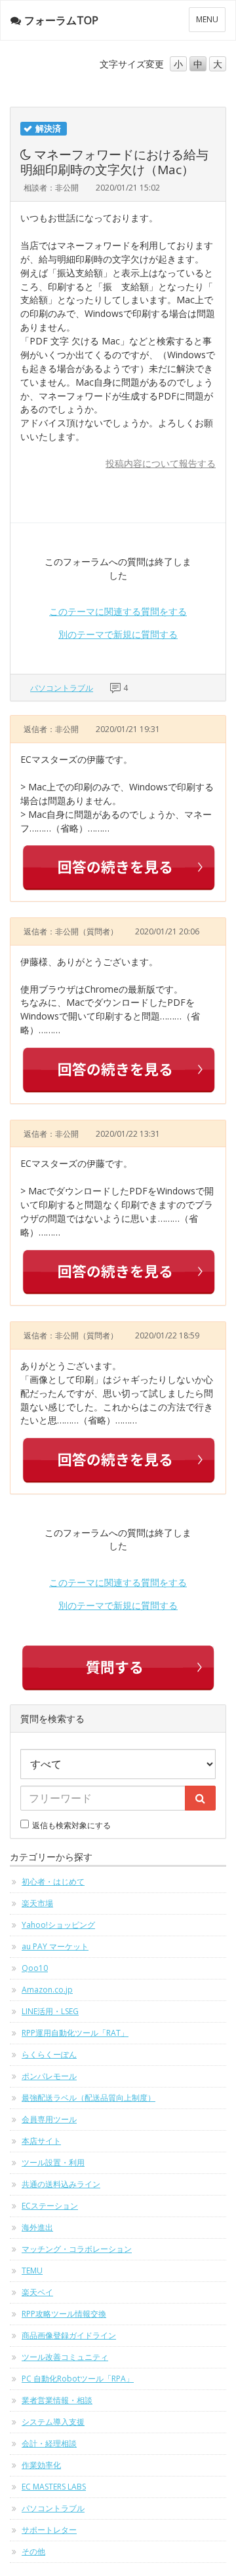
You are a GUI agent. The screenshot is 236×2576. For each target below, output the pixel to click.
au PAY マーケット (55, 1946)
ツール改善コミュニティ (65, 2357)
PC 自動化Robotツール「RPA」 (78, 2379)
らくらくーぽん (49, 2054)
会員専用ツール (49, 2119)
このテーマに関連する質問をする (118, 611)
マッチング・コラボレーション (77, 2249)
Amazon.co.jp (47, 1990)
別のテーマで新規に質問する (118, 634)
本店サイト (41, 2141)
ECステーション (50, 2206)
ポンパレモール (49, 2076)
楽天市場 (37, 1903)
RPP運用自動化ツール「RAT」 (75, 2033)
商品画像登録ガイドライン (69, 2335)
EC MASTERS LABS (54, 2487)
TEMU (32, 2271)
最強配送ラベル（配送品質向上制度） (88, 2098)
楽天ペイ (37, 2292)
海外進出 (37, 2227)
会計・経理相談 (49, 2443)
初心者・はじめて (53, 1882)
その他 (33, 2551)
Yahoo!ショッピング (58, 1925)
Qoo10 (35, 1968)
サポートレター (49, 2530)
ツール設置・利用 (53, 2162)
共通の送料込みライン (61, 2184)
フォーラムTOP (61, 20)
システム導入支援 (53, 2422)
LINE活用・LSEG (50, 2011)
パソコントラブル (62, 688)
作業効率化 (41, 2465)
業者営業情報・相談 (57, 2400)
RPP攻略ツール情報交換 (64, 2314)
